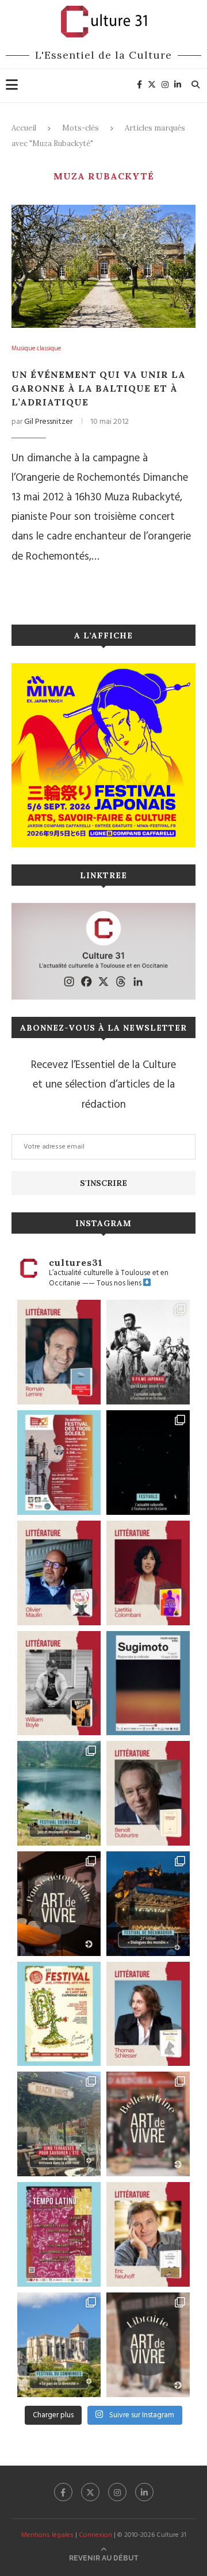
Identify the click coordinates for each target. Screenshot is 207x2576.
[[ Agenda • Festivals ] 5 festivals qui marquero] (148, 1463)
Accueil (24, 128)
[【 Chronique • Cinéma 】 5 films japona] (148, 1352)
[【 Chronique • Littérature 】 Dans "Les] (148, 2234)
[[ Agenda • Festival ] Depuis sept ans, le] (59, 1463)
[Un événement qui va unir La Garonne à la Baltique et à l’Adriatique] (103, 266)
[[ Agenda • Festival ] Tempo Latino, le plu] (59, 2234)
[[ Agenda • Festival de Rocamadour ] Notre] (148, 1904)
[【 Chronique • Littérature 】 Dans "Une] (59, 1683)
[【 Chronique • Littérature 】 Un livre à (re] (148, 1793)
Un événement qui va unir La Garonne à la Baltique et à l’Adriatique (99, 388)
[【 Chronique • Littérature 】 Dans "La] (59, 1573)
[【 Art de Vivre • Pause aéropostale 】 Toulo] (59, 1904)
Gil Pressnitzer (48, 422)
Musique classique (36, 349)
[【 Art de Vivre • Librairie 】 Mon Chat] (148, 2345)
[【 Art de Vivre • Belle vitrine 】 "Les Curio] (148, 2124)
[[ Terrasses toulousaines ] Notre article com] (59, 2124)
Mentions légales (47, 2535)
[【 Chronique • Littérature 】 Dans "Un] (148, 1573)
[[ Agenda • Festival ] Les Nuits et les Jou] (59, 2014)
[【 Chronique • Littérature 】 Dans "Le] (148, 2014)
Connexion (95, 2535)
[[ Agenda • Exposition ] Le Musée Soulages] (148, 1683)
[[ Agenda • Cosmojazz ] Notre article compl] (59, 1793)
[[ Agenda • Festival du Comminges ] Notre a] (59, 2345)
